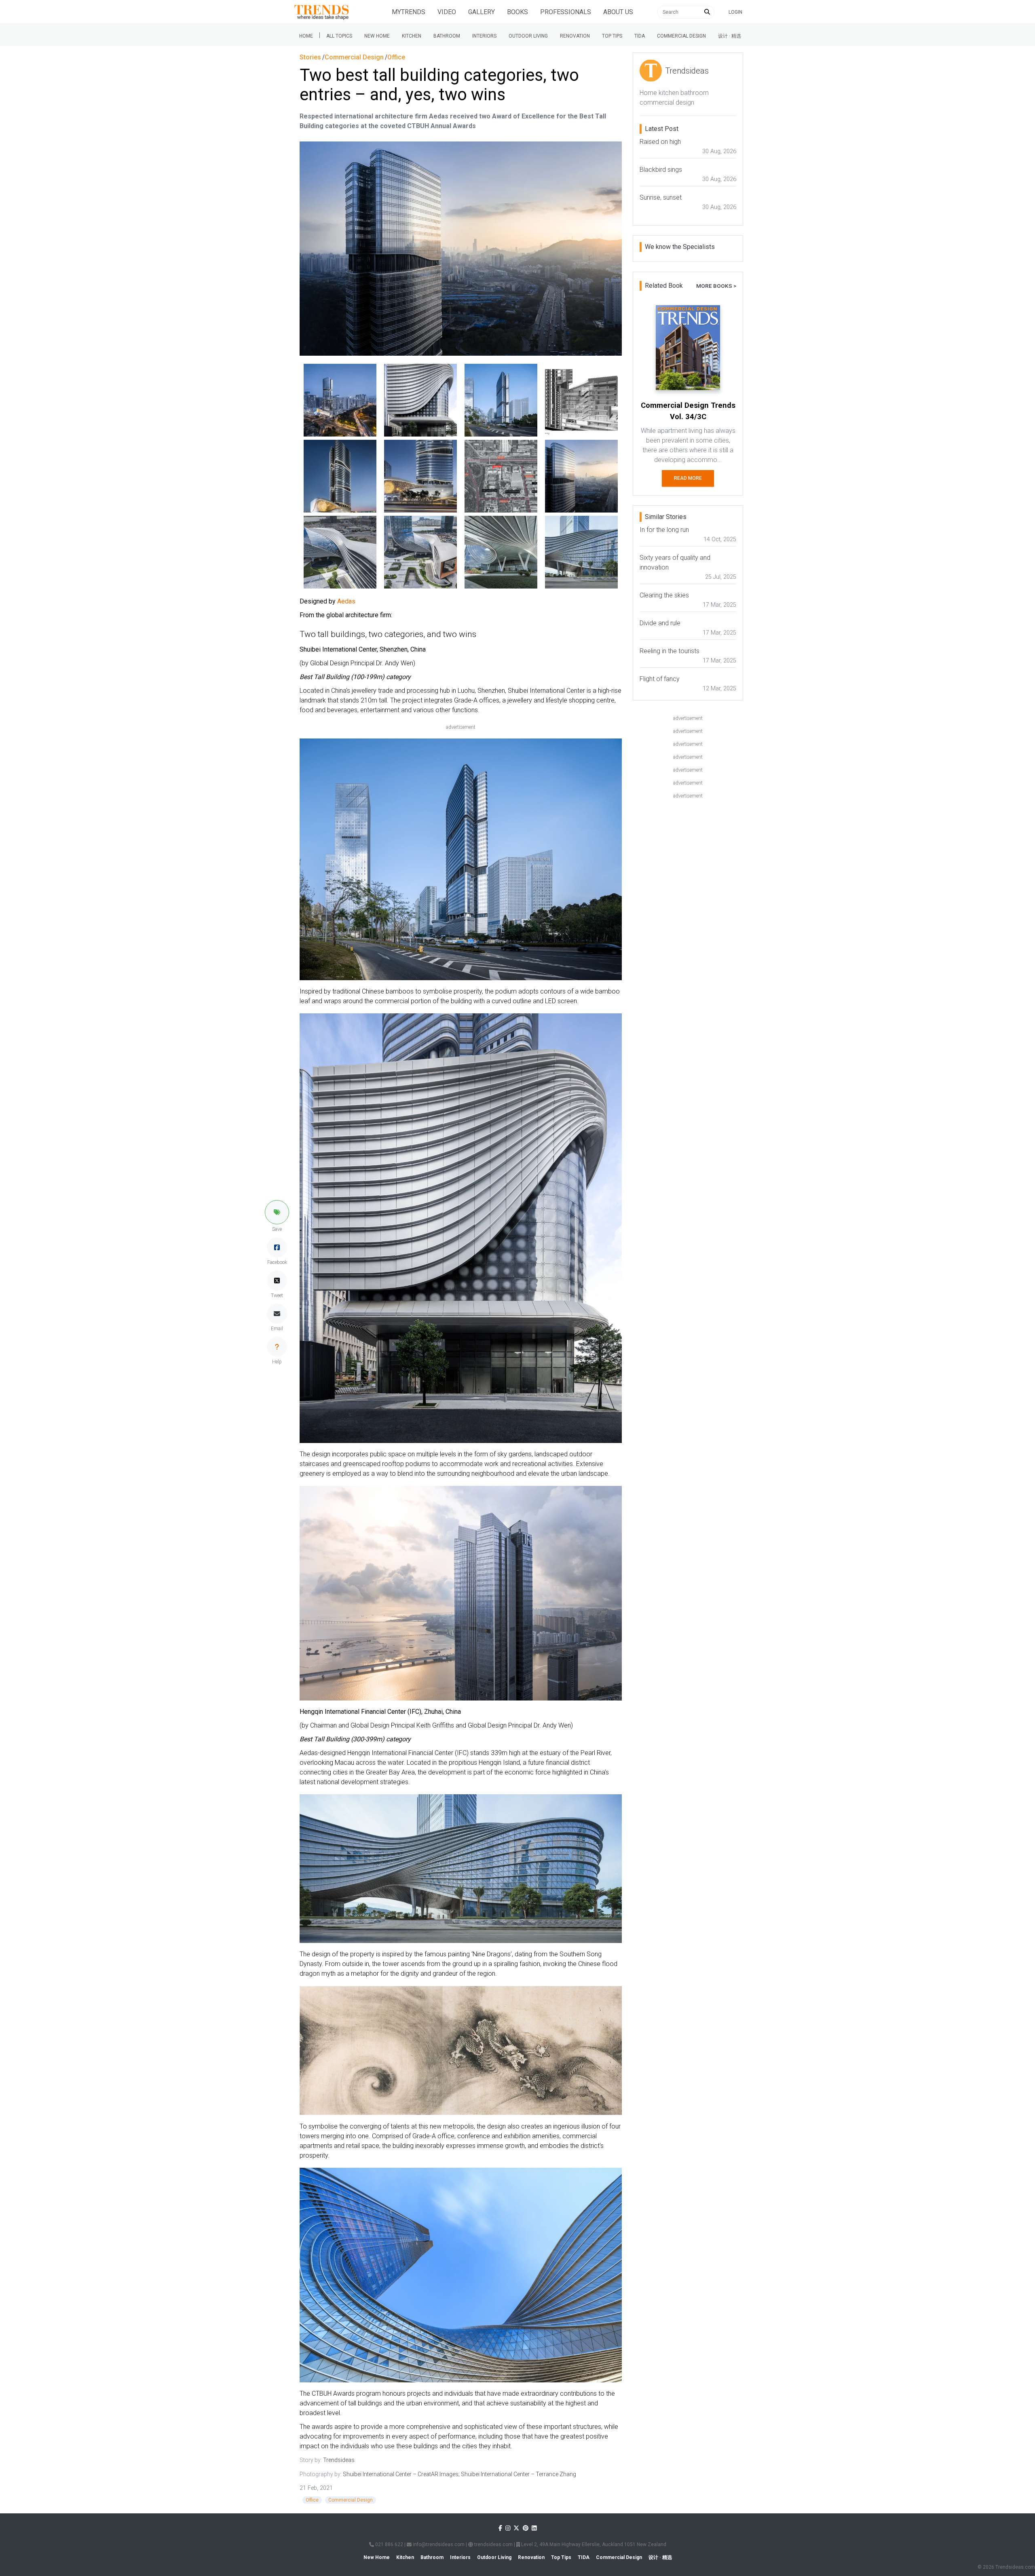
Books (517, 12)
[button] (277, 1212)
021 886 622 (389, 2544)
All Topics (339, 36)
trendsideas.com (493, 2544)
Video (447, 12)
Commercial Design (681, 36)
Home (306, 36)
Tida (640, 36)
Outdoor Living (528, 36)
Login (735, 12)
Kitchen (412, 36)
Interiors (484, 36)
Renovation (575, 36)
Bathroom (447, 36)
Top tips (612, 36)
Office (312, 2500)
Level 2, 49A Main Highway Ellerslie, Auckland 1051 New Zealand (593, 2544)
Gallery (482, 12)
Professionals (566, 12)
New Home (377, 36)
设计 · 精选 (730, 36)
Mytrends (409, 12)
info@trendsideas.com (438, 2544)
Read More (688, 478)
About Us (618, 12)
